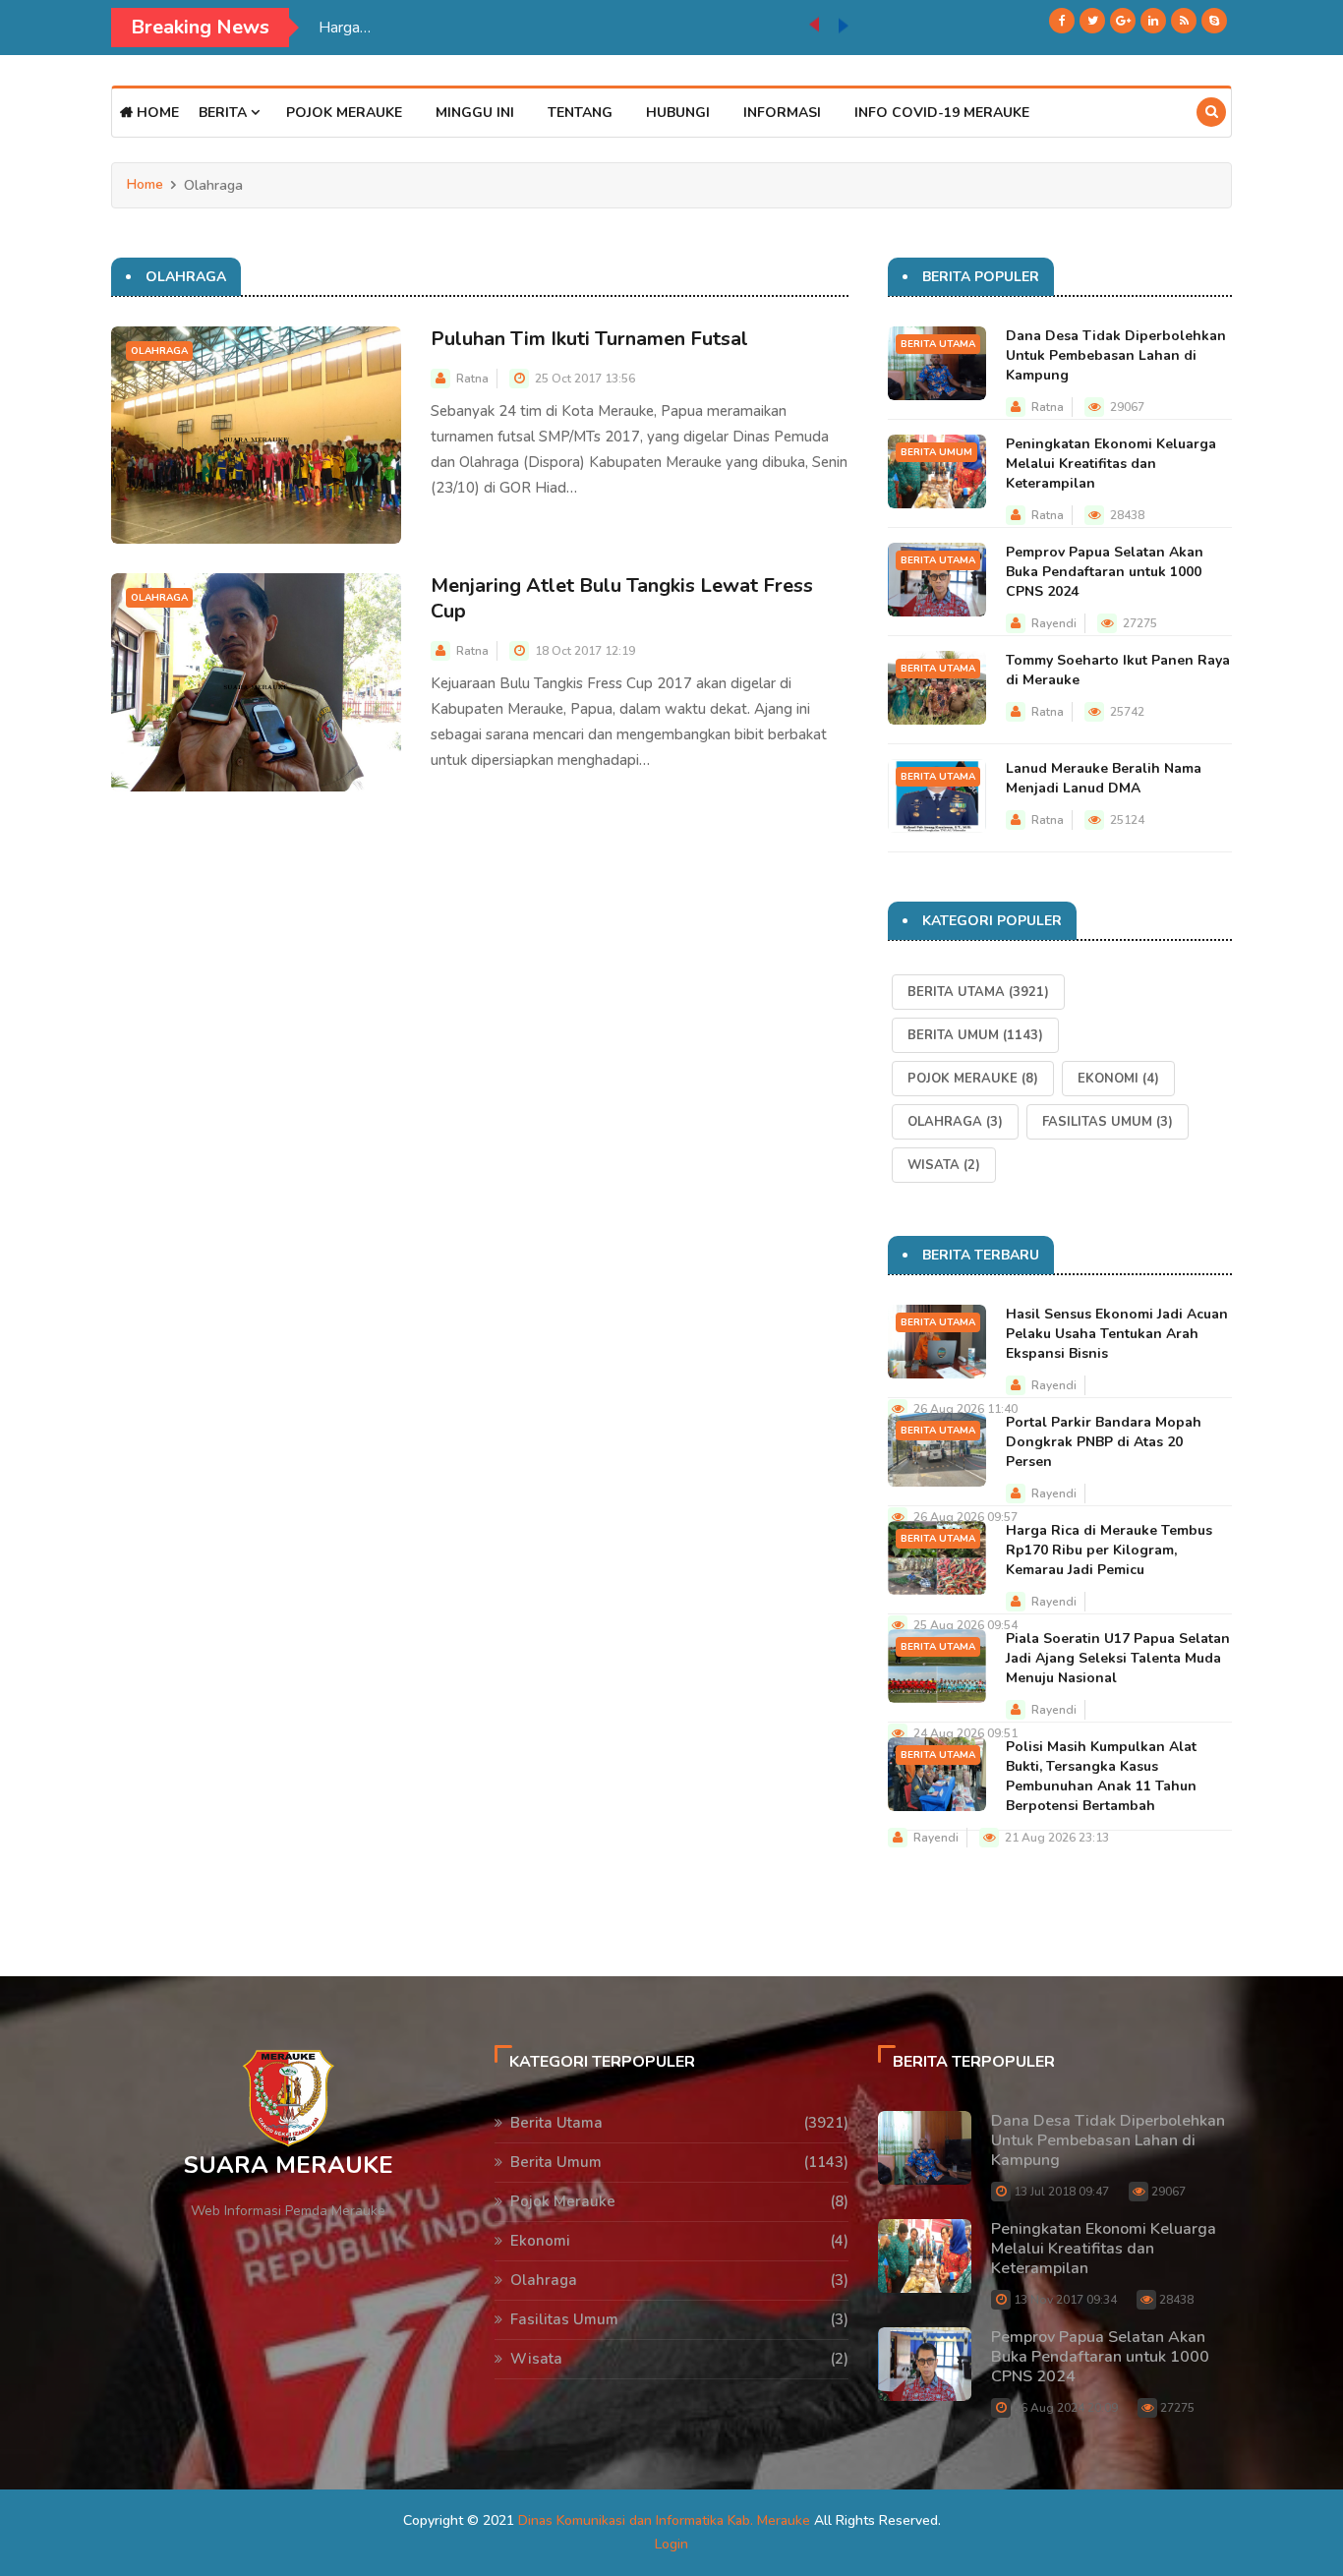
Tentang (580, 113)
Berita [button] (225, 113)
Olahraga (159, 351)
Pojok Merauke (344, 113)
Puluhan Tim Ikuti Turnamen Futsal (589, 339)
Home (156, 113)
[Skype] (1214, 21)
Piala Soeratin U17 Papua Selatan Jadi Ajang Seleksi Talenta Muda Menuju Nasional (564, 28)
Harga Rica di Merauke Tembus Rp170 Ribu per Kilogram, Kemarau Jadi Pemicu (1109, 1550)
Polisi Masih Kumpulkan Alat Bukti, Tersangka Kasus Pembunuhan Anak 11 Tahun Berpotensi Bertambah (1101, 1776)
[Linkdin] (1153, 21)
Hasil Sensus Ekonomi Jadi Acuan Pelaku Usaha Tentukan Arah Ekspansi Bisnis (1117, 1334)
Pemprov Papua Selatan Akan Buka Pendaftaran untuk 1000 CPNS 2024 (1105, 572)
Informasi (782, 113)
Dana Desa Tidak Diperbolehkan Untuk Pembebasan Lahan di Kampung (1116, 355)
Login (671, 2544)
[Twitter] (1092, 21)
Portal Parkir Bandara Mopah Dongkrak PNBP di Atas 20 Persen (1104, 1442)
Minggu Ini (475, 113)
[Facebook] (1062, 21)
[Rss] (1184, 21)
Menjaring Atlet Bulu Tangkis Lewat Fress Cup (622, 598)
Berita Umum (936, 452)
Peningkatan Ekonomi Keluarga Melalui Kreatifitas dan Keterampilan (1111, 464)
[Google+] (1123, 21)
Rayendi (1054, 623)
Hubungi (678, 113)
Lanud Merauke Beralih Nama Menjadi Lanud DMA (1104, 778)
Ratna (472, 379)
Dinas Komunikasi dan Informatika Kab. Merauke (664, 2520)
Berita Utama (938, 344)
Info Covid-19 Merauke (942, 113)
